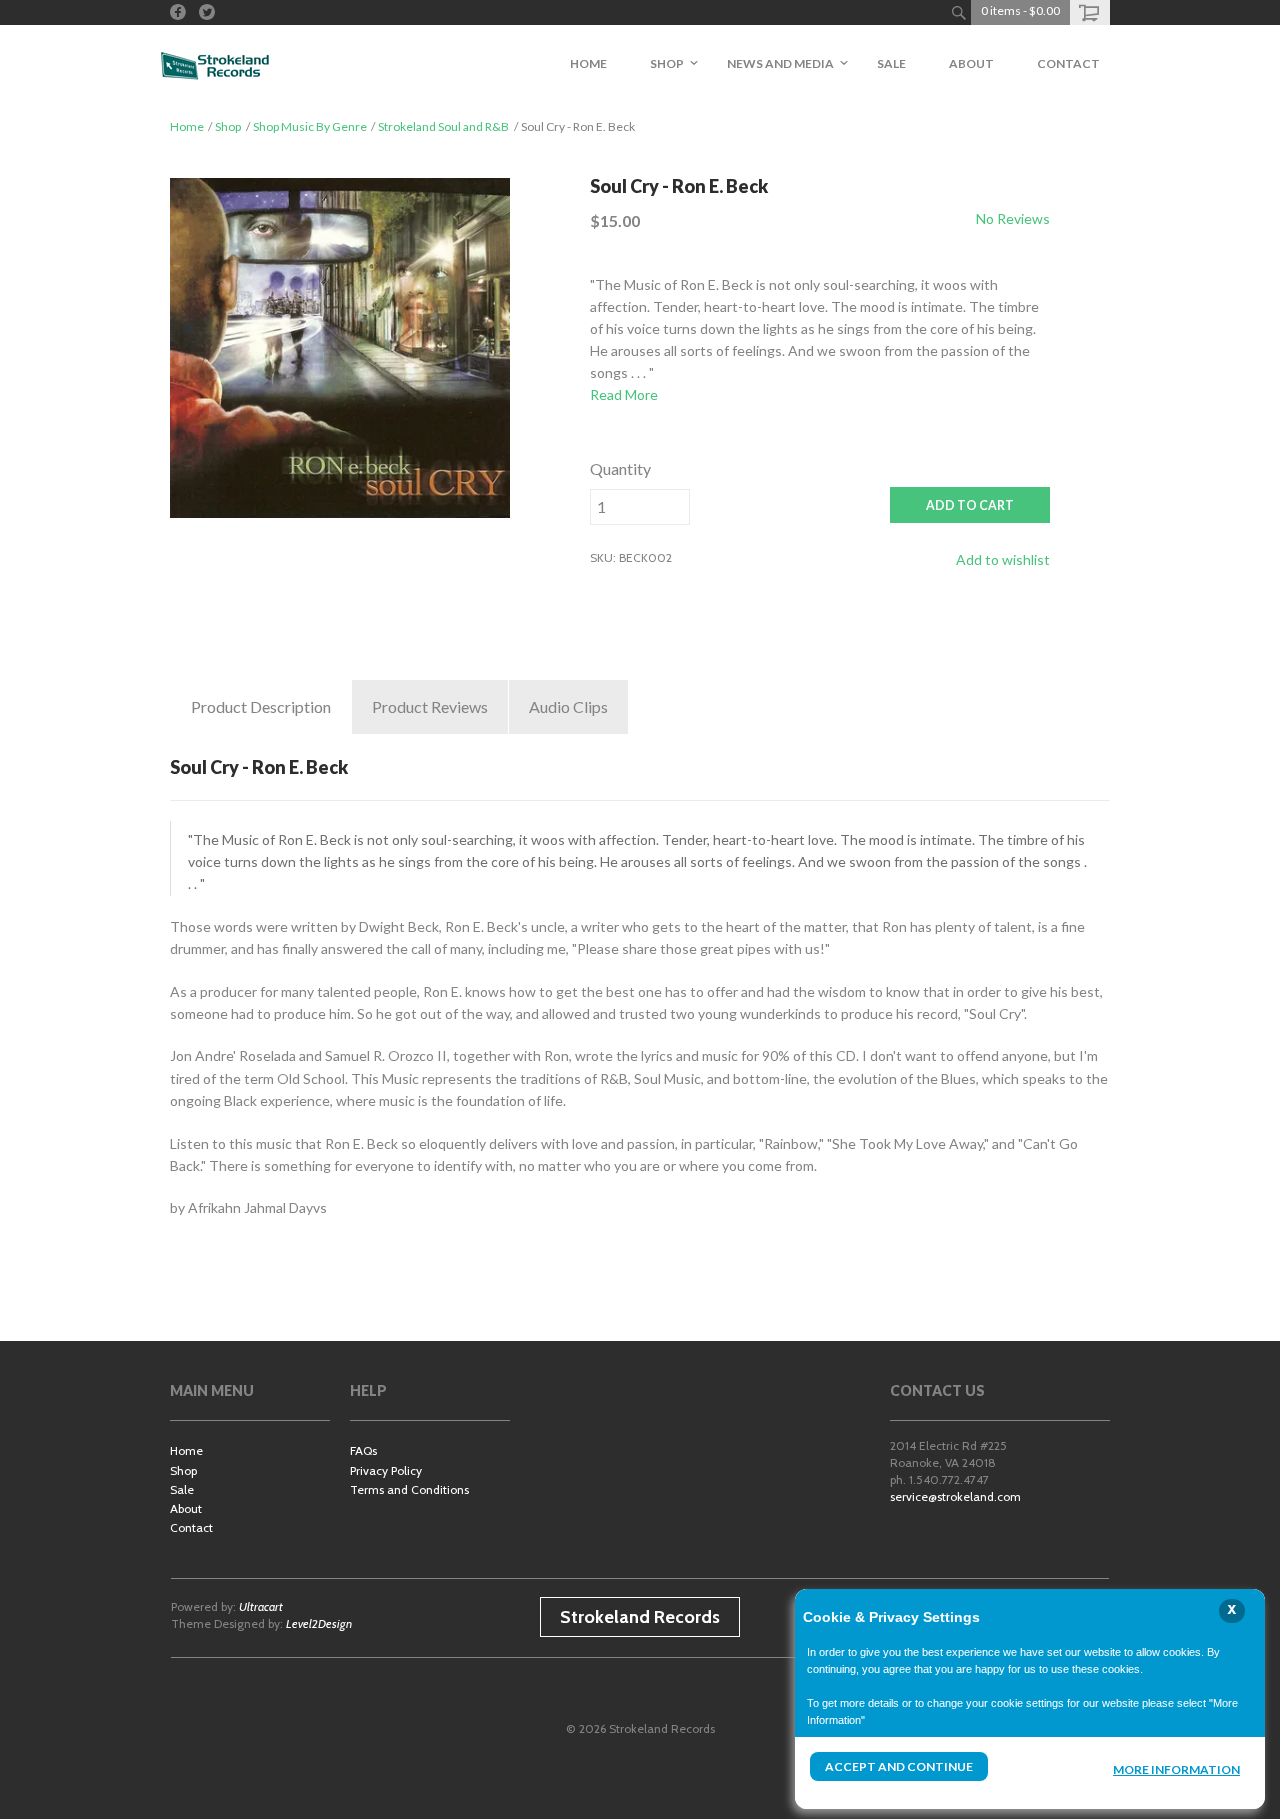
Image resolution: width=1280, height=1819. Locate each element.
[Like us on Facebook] (178, 12)
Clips (568, 706)
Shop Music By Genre (310, 126)
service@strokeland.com (955, 1496)
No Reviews (1013, 218)
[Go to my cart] (1090, 12)
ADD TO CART (970, 505)
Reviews (430, 706)
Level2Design (319, 1623)
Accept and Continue (899, 1766)
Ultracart (261, 1606)
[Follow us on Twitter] (207, 12)
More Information (1176, 1769)
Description (261, 706)
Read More (624, 394)
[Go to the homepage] (215, 65)
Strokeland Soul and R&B (443, 126)
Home (187, 126)
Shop (228, 126)
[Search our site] (958, 12)
